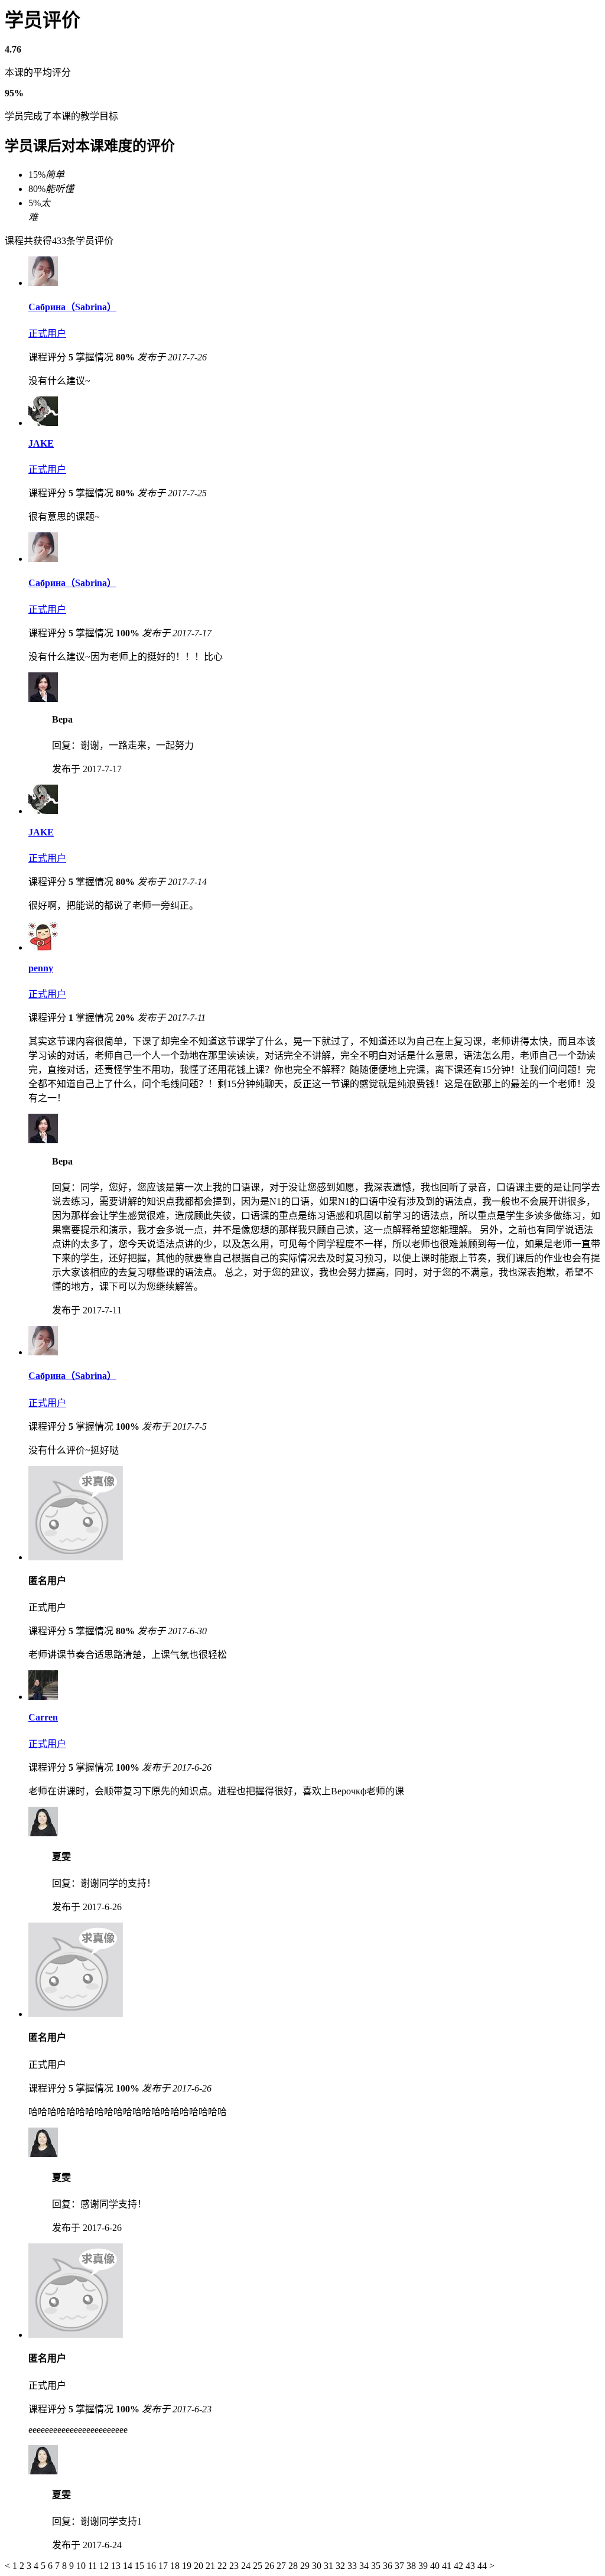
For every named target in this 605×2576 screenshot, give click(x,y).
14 (129, 2566)
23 (235, 2566)
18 (176, 2566)
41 (448, 2566)
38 (412, 2566)
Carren (43, 1717)
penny (41, 968)
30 (318, 2566)
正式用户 (47, 334)
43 (471, 2566)
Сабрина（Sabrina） (72, 307)
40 (436, 2566)
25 (259, 2566)
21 (212, 2566)
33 (353, 2566)
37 (401, 2566)
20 (200, 2566)
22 (223, 2566)
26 (271, 2566)
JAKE (41, 443)
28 (294, 2566)
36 (389, 2566)
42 (460, 2566)
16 (152, 2566)
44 (483, 2566)
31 (330, 2566)
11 (94, 2566)
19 (188, 2566)
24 (247, 2566)
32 (341, 2566)
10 (82, 2566)
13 (117, 2566)
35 (377, 2566)
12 (105, 2566)
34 (365, 2566)
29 (306, 2566)
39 (424, 2566)
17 (164, 2566)
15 (141, 2566)
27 (282, 2566)
